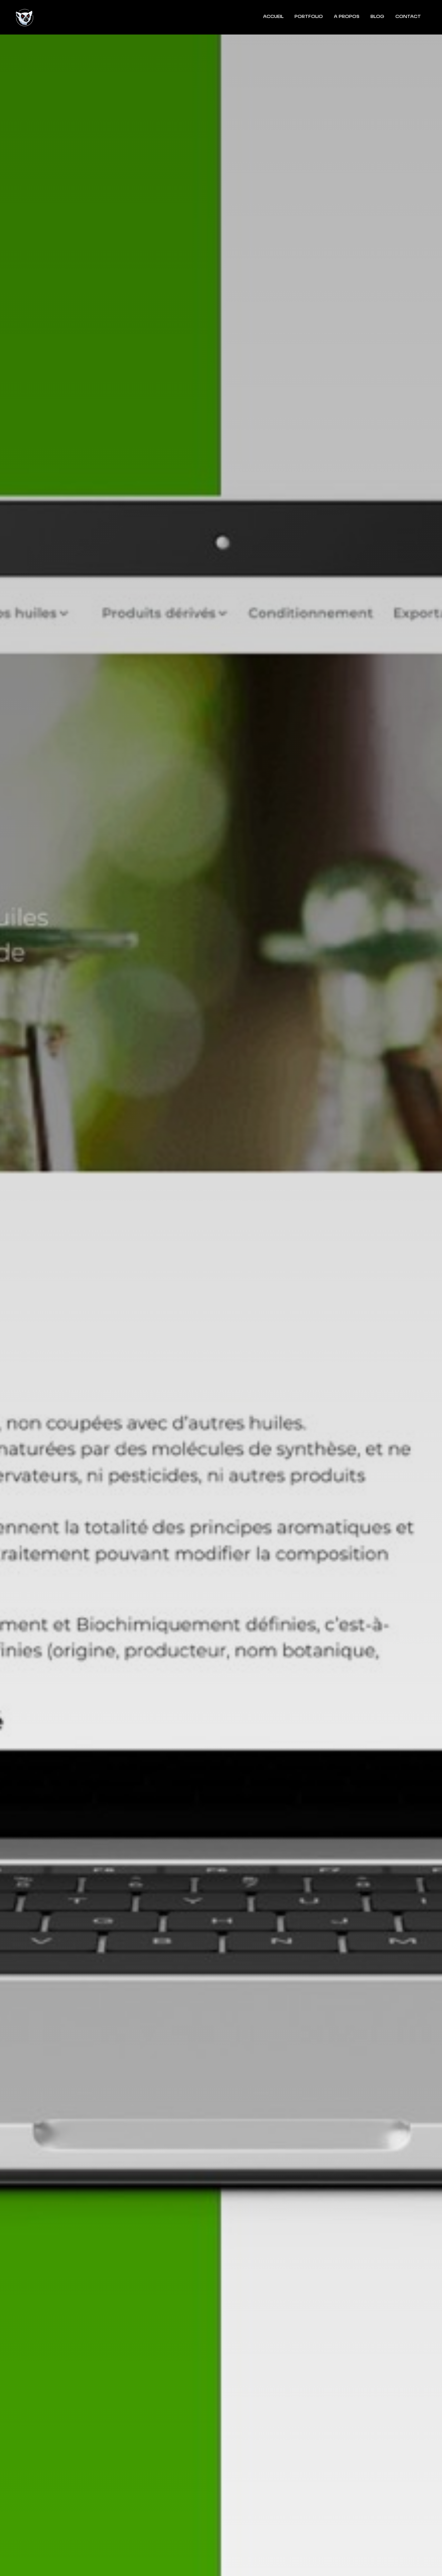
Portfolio (309, 17)
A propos (347, 17)
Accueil (273, 17)
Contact (408, 17)
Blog (377, 17)
